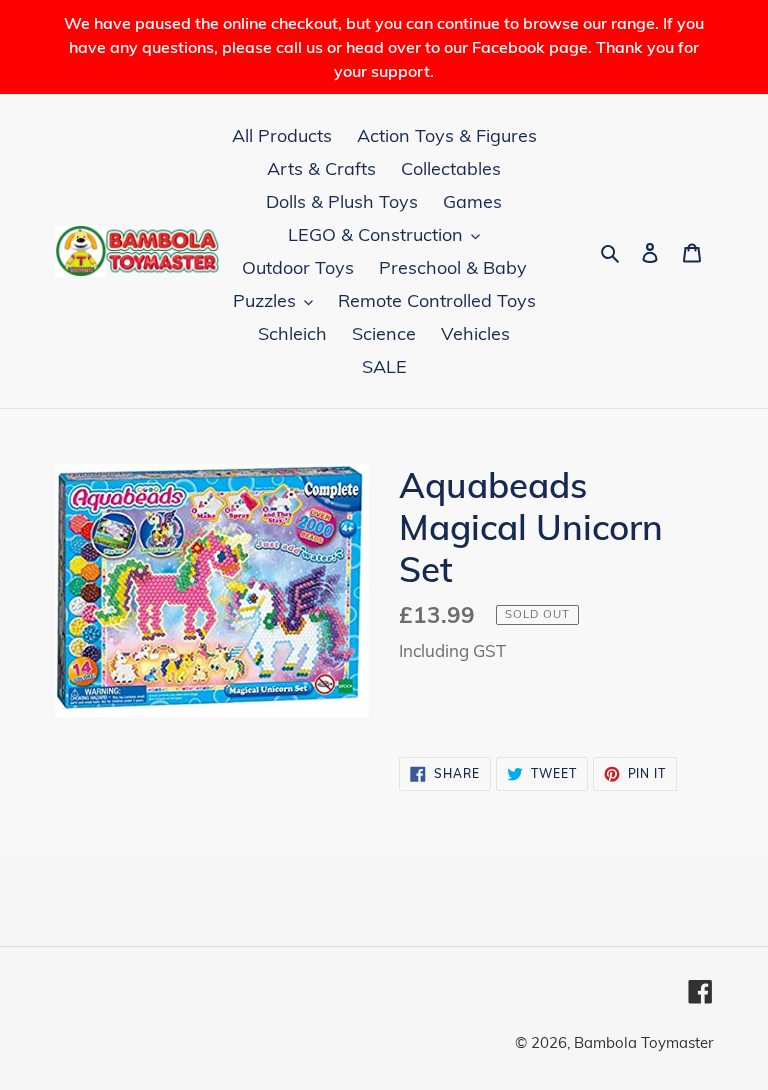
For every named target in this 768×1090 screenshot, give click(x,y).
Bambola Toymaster (643, 1042)
